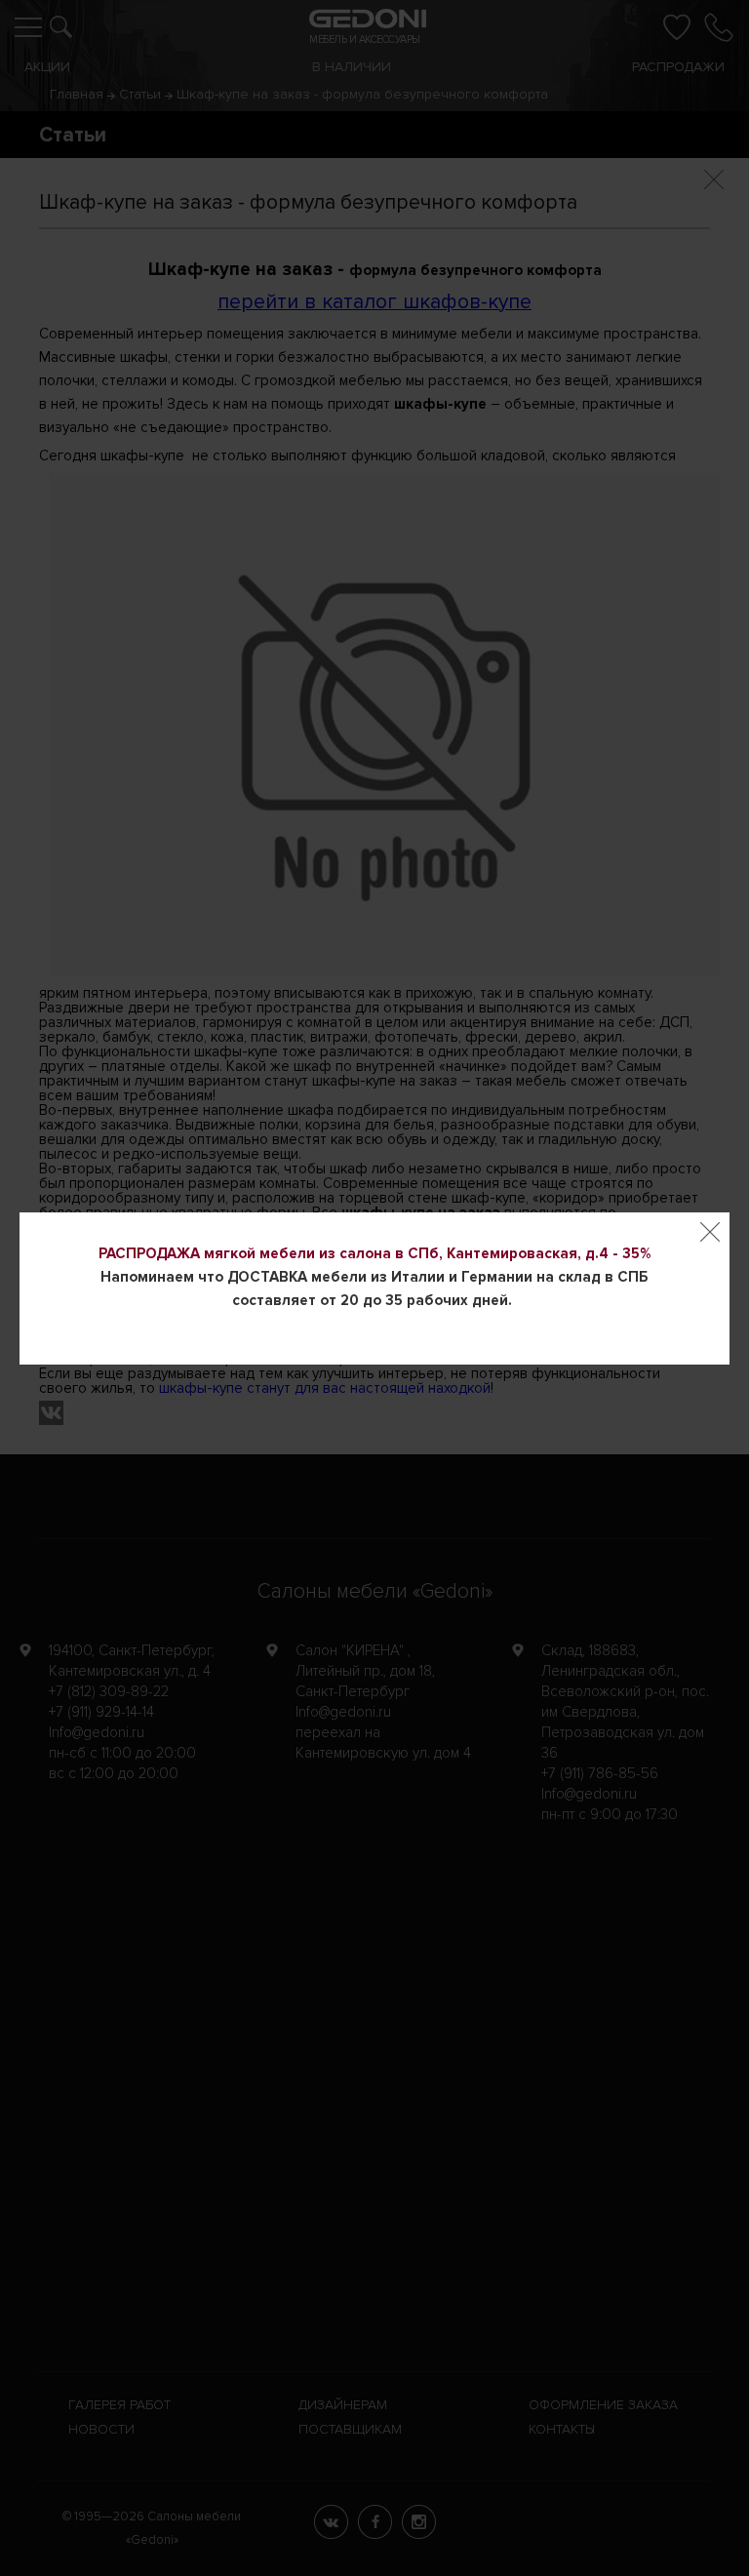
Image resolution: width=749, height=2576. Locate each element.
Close (710, 1232)
